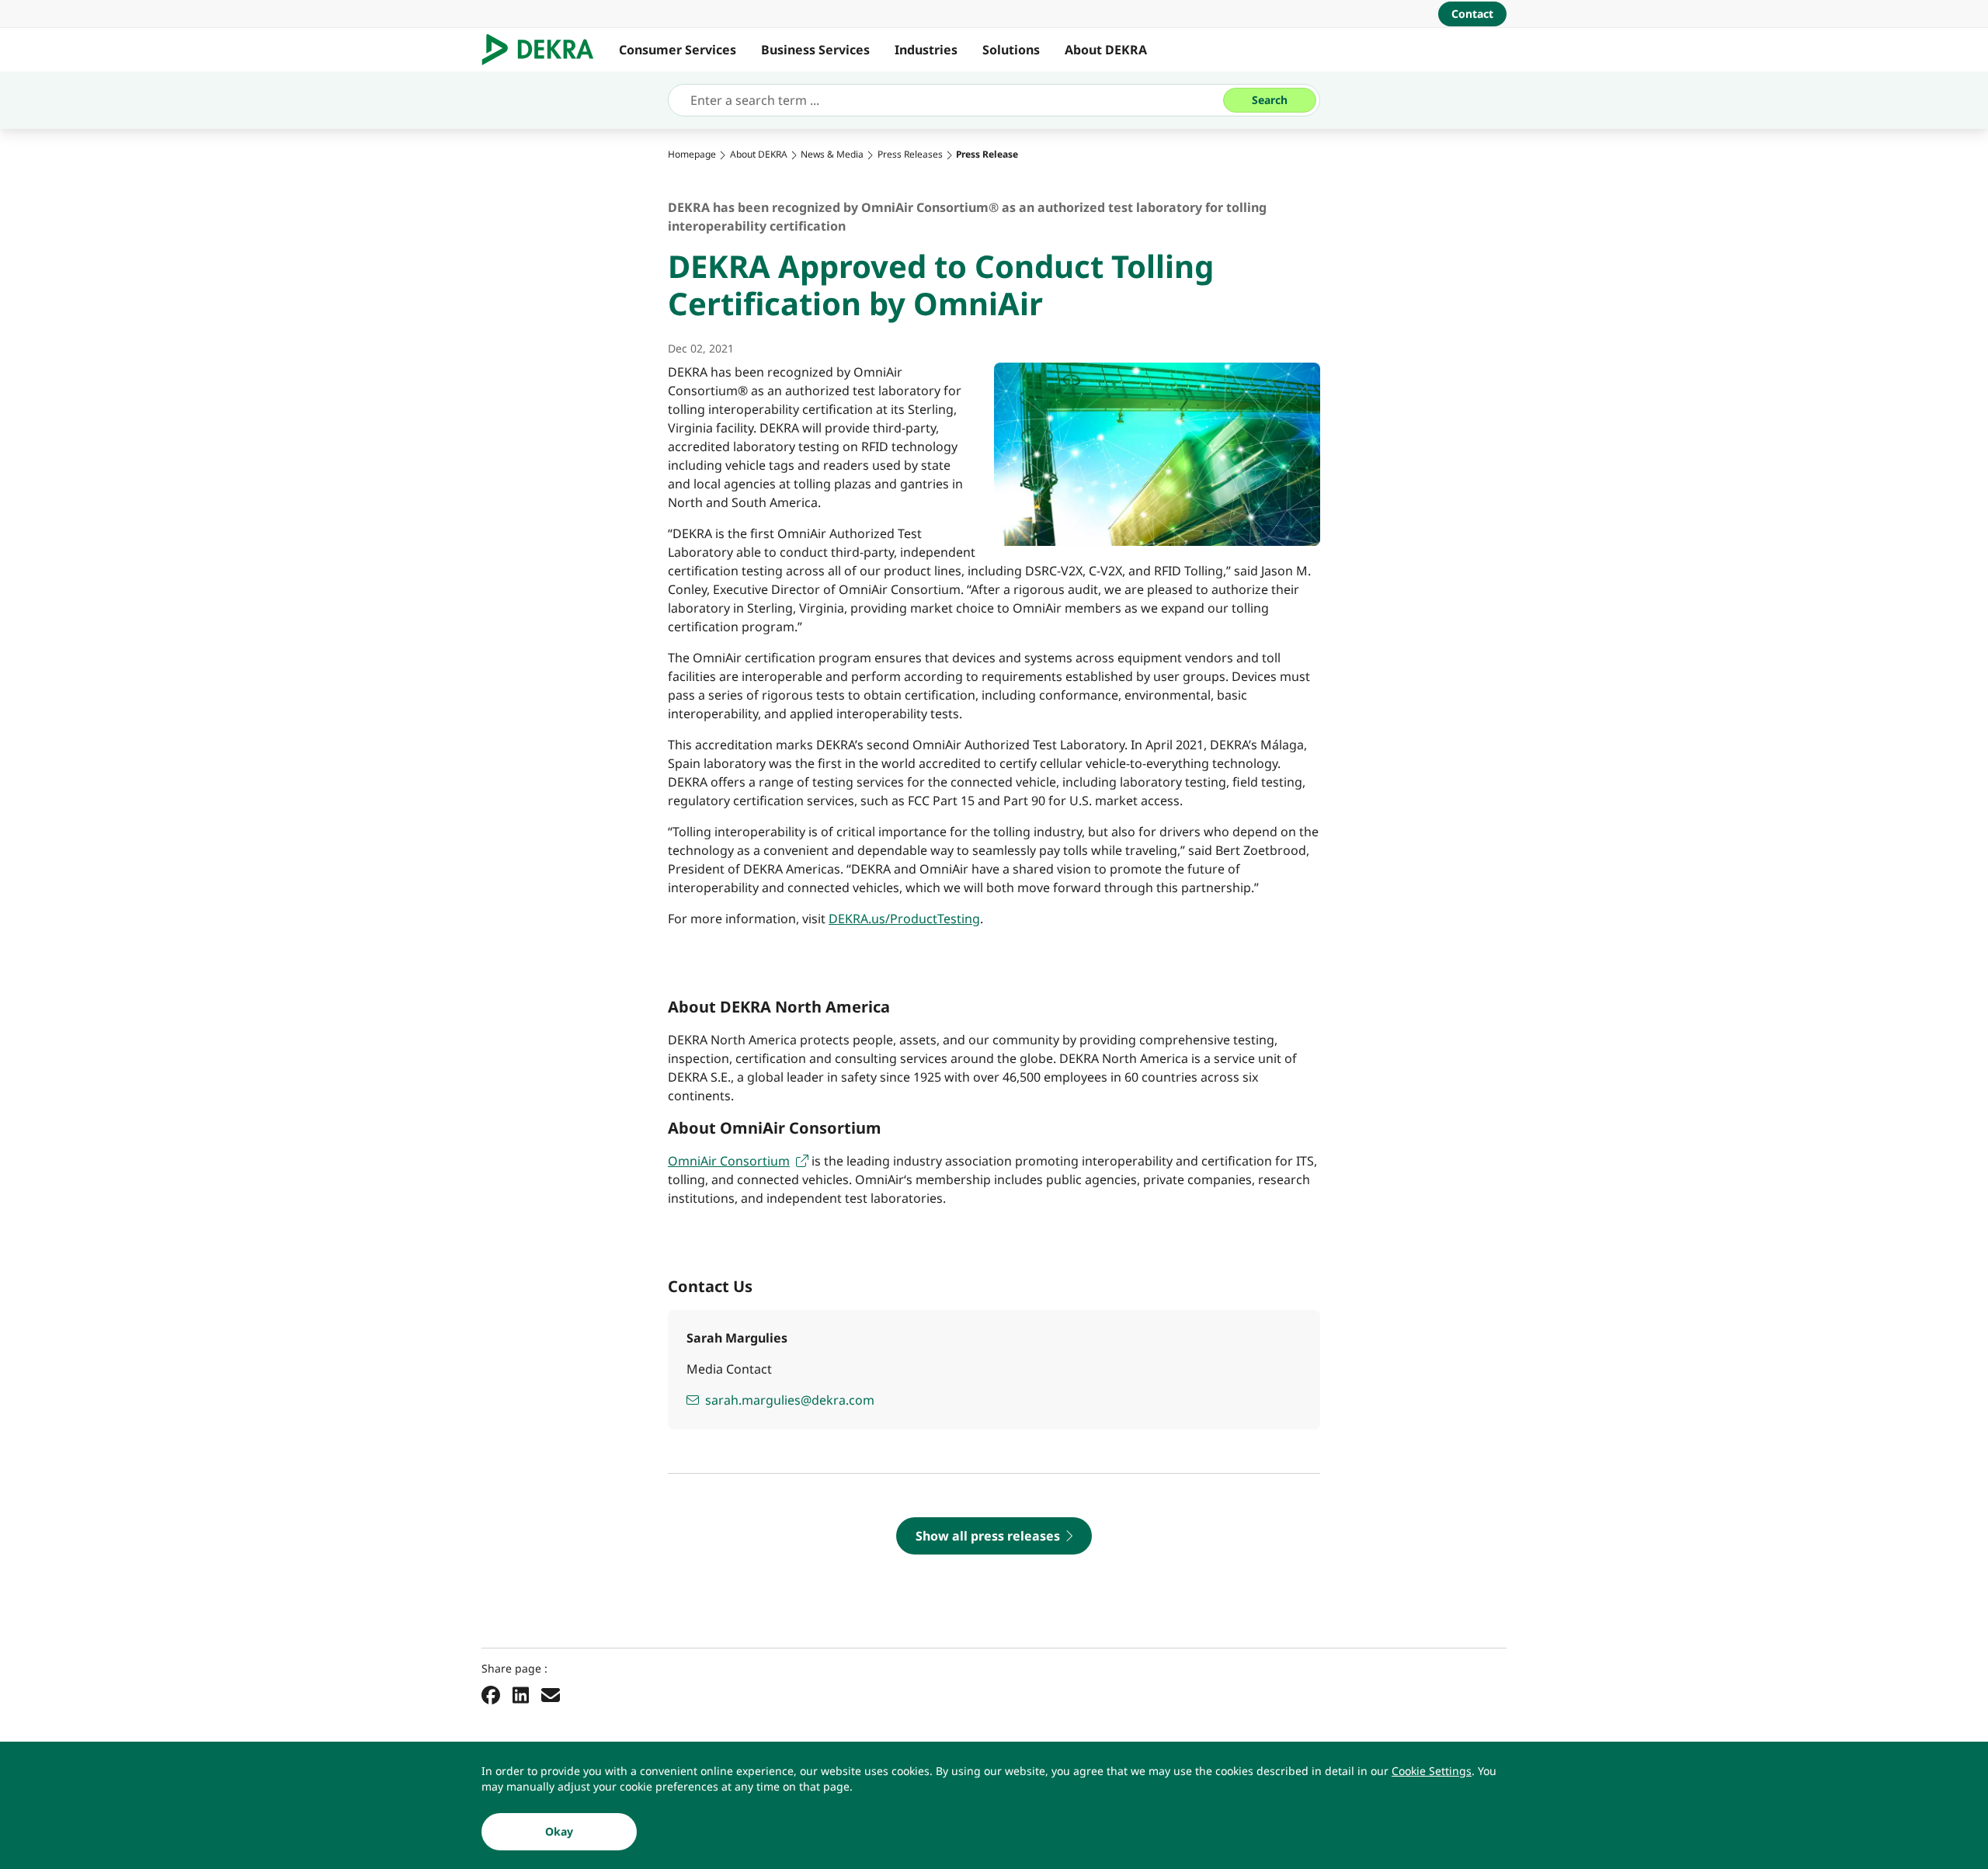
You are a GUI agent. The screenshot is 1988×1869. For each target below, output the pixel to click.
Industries (926, 50)
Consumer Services (678, 50)
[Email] (551, 1694)
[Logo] (544, 50)
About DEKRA (1106, 50)
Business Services (815, 50)
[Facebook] (491, 1694)
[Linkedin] (521, 1694)
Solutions (1011, 50)
